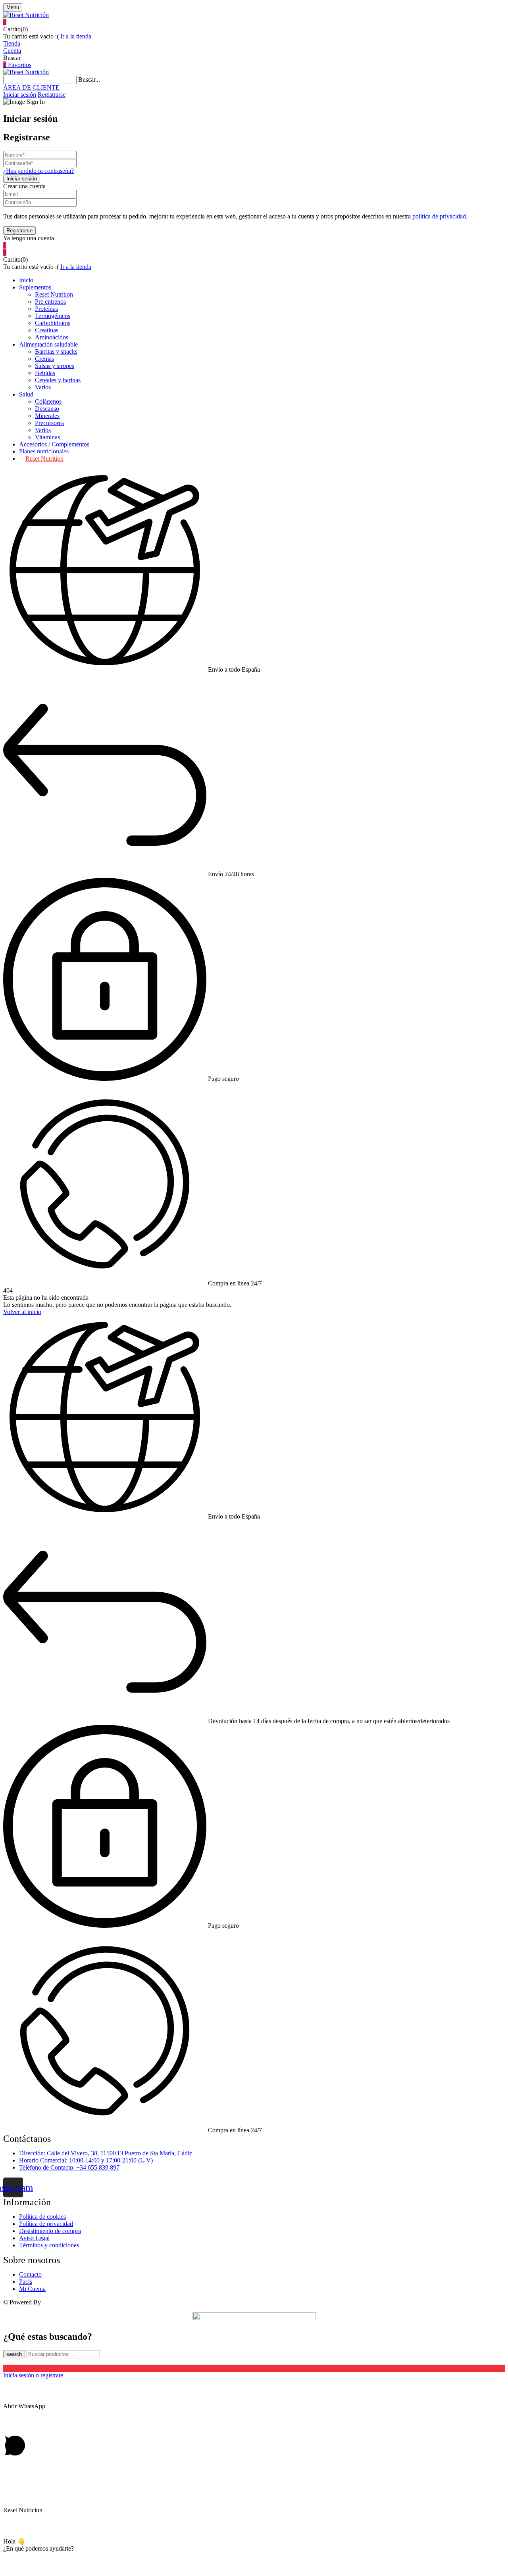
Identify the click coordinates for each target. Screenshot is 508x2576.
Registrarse (52, 95)
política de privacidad (439, 216)
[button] (254, 22)
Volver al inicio (22, 1312)
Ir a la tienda (76, 36)
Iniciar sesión (20, 95)
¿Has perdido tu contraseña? (38, 171)
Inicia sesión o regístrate (33, 2375)
